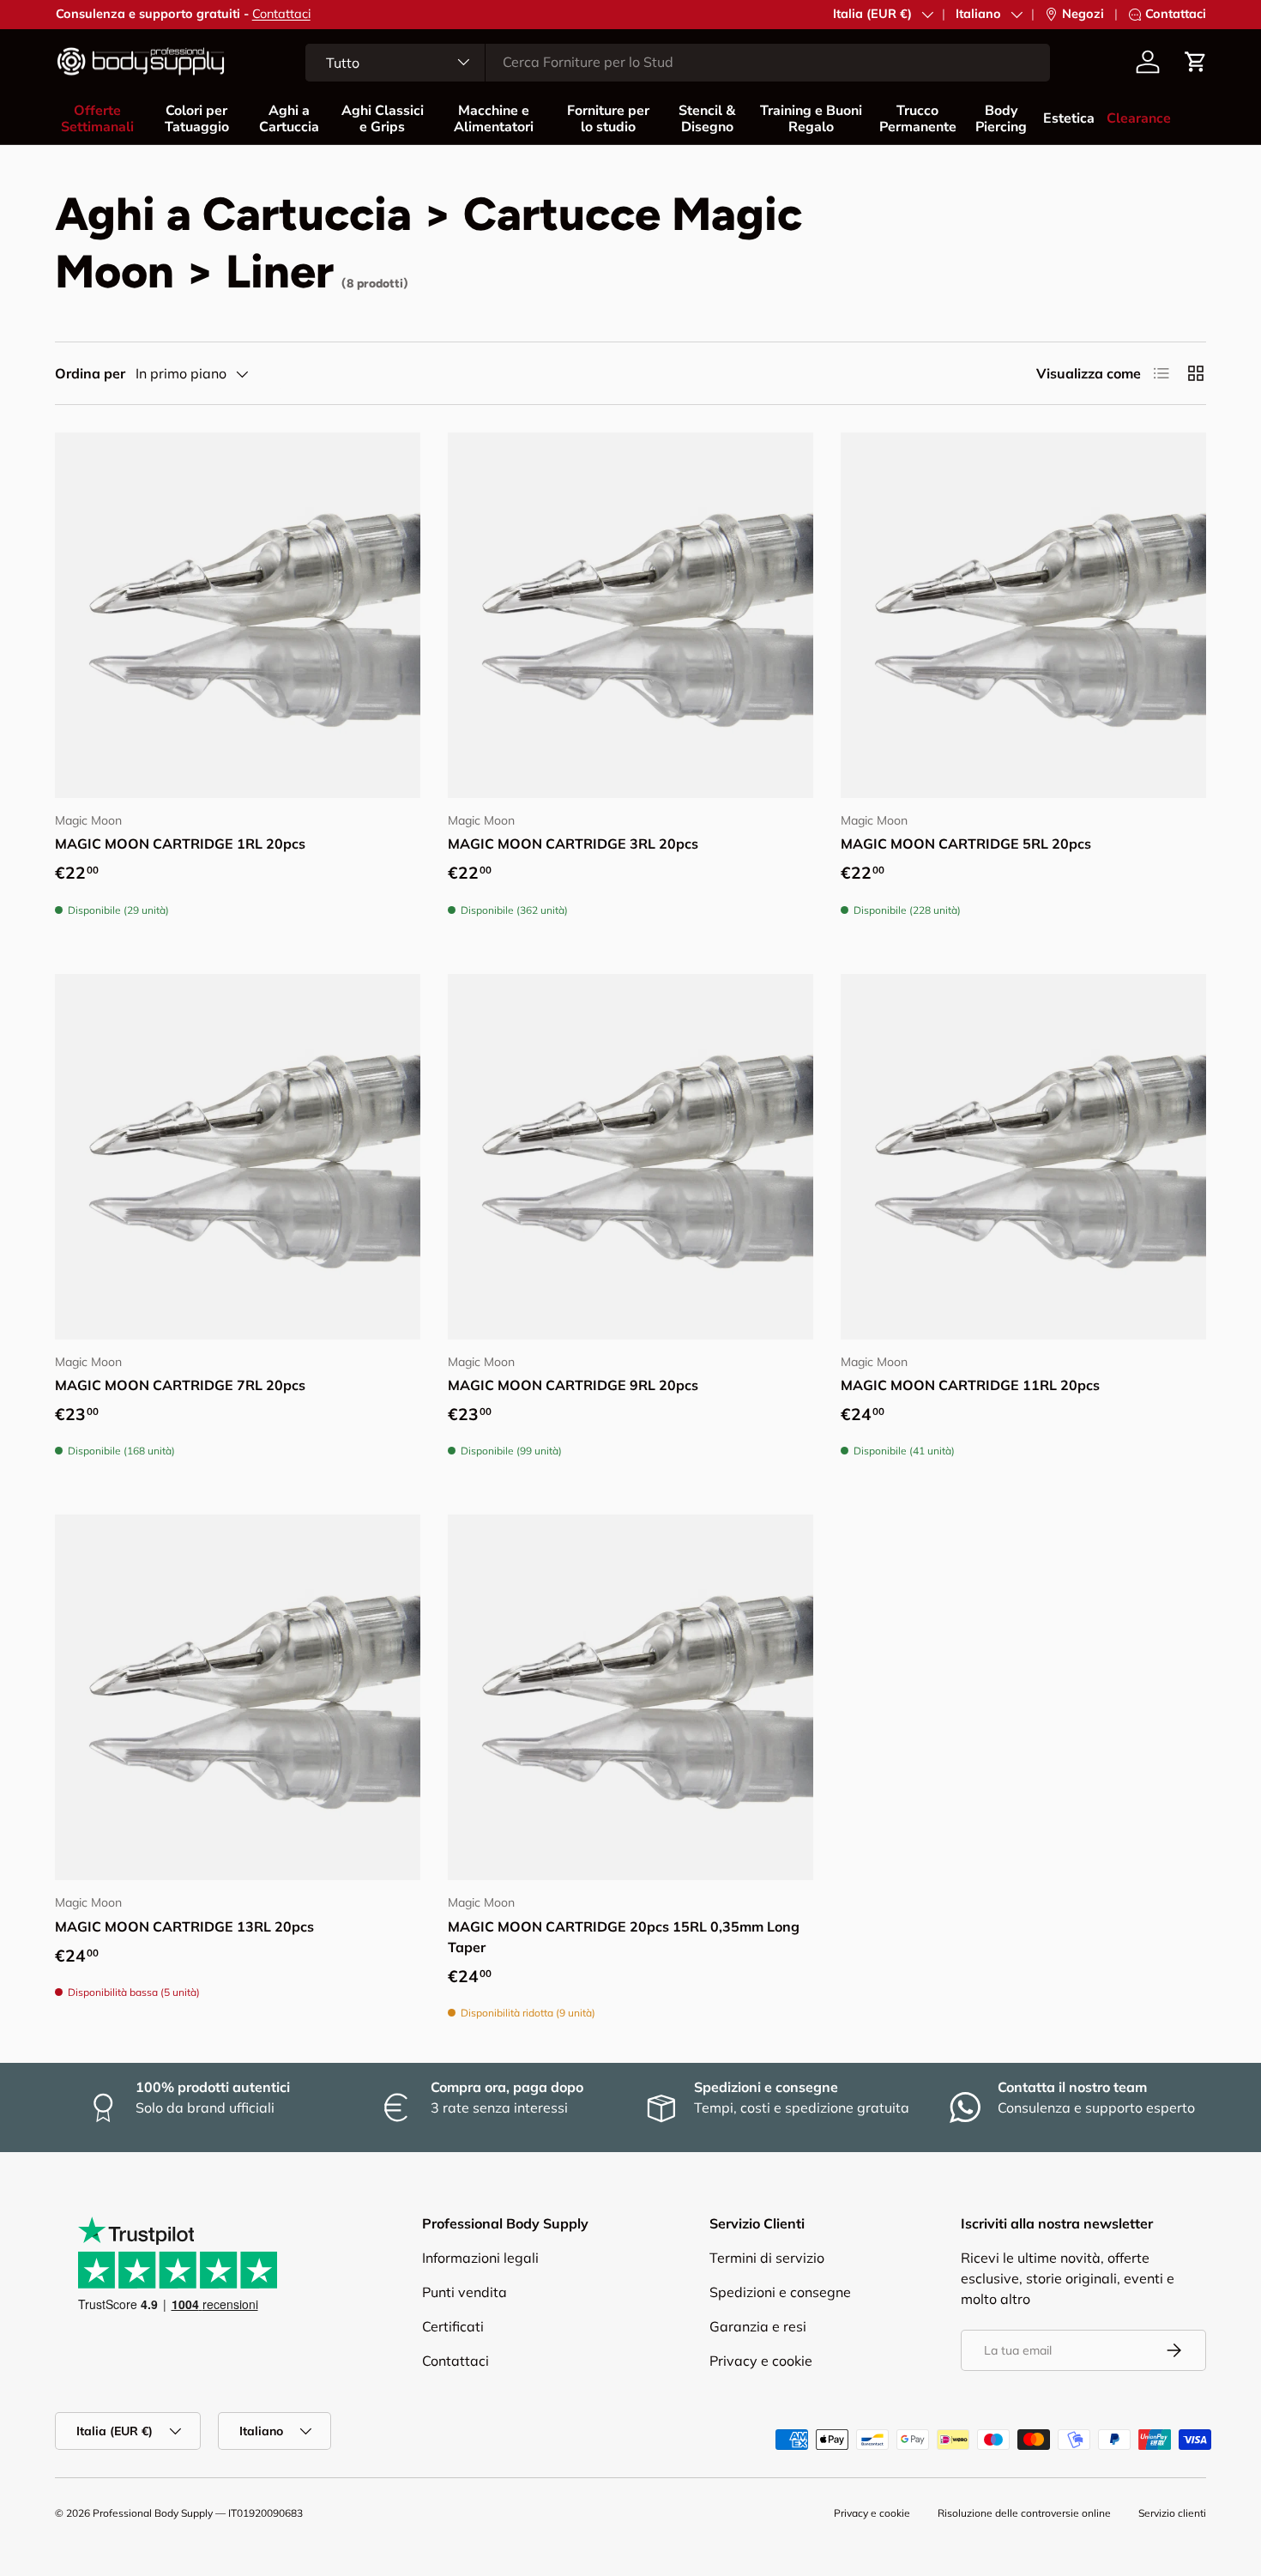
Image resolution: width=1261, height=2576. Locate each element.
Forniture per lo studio (608, 119)
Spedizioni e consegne (780, 2292)
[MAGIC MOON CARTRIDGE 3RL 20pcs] (630, 615)
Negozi (1083, 14)
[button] (1196, 62)
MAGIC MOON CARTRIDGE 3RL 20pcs (573, 844)
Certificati (453, 2326)
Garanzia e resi (758, 2326)
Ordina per (90, 373)
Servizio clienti (1172, 2513)
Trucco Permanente (918, 119)
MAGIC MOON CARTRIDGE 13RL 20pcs (184, 1926)
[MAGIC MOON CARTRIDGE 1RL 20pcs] (238, 615)
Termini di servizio (767, 2258)
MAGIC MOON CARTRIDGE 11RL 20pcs (970, 1385)
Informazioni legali (480, 2258)
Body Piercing (1001, 119)
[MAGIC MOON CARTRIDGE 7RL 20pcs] (238, 1157)
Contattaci (281, 14)
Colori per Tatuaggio (197, 119)
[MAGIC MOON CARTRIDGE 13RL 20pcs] (238, 1697)
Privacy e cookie (761, 2361)
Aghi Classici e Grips (383, 119)
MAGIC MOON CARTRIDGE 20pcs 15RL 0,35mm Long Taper (624, 1937)
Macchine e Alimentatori (494, 119)
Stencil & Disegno (707, 119)
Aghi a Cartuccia (289, 119)
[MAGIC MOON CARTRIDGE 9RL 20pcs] (630, 1157)
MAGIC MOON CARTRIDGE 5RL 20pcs (966, 844)
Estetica (1069, 118)
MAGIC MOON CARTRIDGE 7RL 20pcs (180, 1385)
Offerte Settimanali (97, 119)
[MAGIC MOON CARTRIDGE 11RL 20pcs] (1023, 1157)
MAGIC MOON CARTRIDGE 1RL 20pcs (180, 844)
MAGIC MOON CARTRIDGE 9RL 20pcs (573, 1385)
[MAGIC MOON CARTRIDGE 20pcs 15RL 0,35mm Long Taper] (630, 1697)
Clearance (1139, 118)
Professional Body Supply (153, 2513)
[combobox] (678, 62)
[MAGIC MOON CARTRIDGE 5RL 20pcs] (1023, 615)
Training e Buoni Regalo (811, 119)
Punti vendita (465, 2292)
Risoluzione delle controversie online (1024, 2513)
